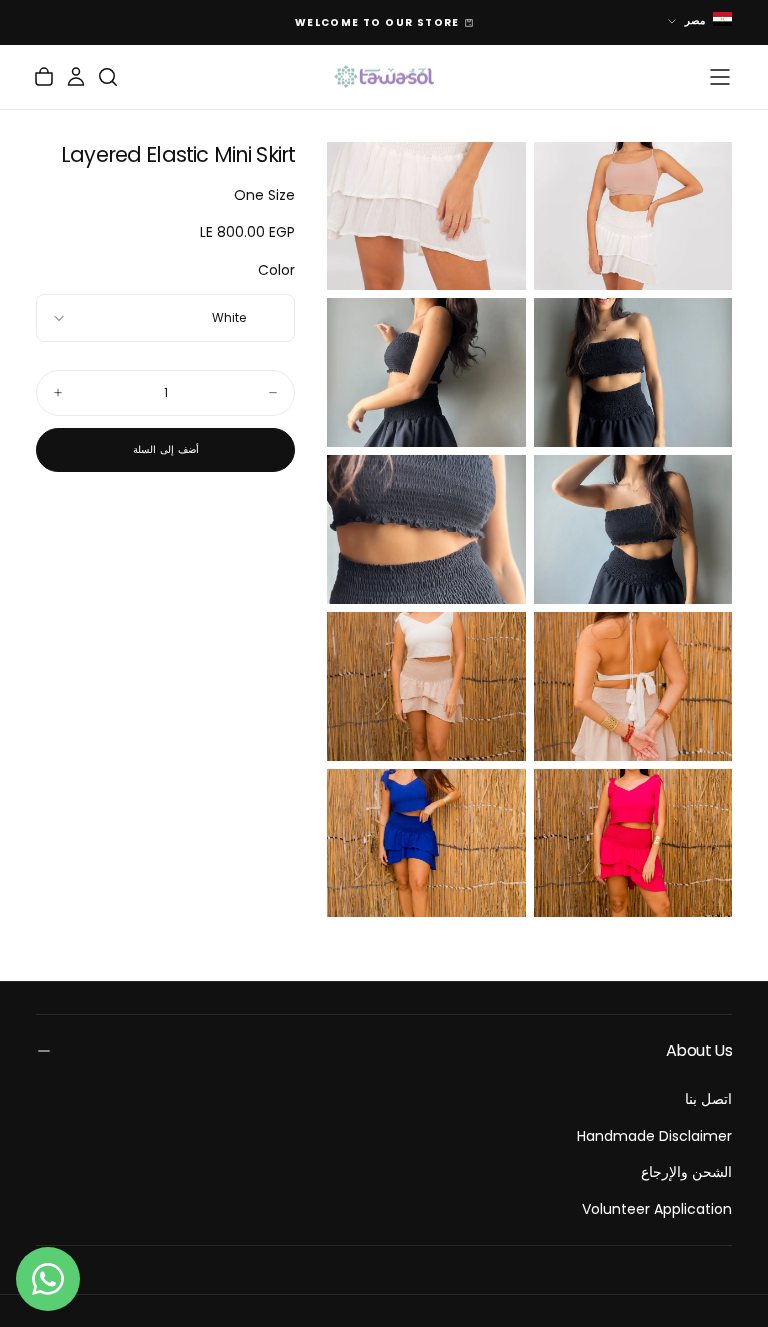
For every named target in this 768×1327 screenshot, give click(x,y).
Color (276, 270)
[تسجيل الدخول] (76, 77)
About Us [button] (699, 1050)
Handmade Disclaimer (654, 1136)
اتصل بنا (708, 1099)
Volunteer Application (657, 1209)
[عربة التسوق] (44, 77)
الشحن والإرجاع (686, 1172)
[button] (720, 77)
